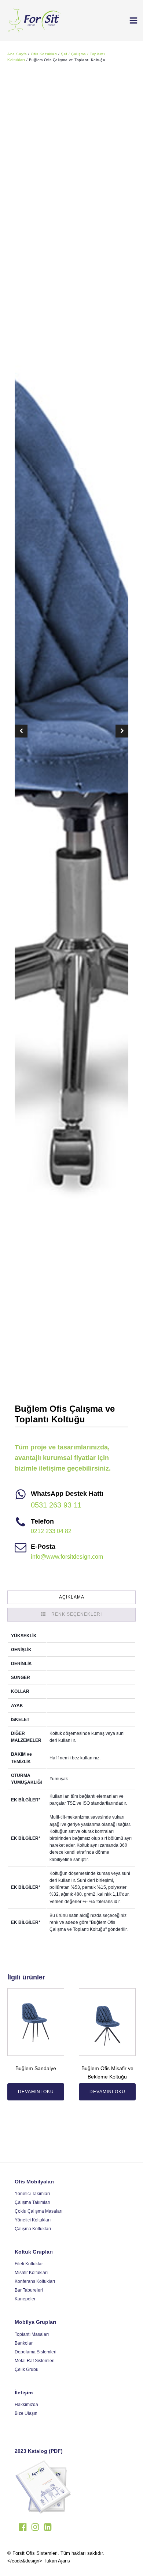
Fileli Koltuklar (29, 2264)
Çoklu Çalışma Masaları (38, 2211)
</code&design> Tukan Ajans (39, 2561)
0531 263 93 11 (56, 1505)
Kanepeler (25, 2299)
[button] (131, 20)
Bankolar (24, 2343)
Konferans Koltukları (35, 2281)
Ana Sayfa (17, 54)
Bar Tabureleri (29, 2290)
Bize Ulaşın (26, 2413)
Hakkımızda (26, 2405)
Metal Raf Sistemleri (35, 2361)
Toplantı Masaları (32, 2334)
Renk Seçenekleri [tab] (77, 1614)
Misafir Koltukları (31, 2273)
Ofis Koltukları (44, 54)
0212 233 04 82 (51, 1531)
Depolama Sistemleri (36, 2352)
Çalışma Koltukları (33, 2229)
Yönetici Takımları (32, 2194)
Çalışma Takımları (32, 2202)
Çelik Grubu (27, 2369)
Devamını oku (36, 2092)
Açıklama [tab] (72, 1597)
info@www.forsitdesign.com (67, 1557)
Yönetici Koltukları (33, 2220)
